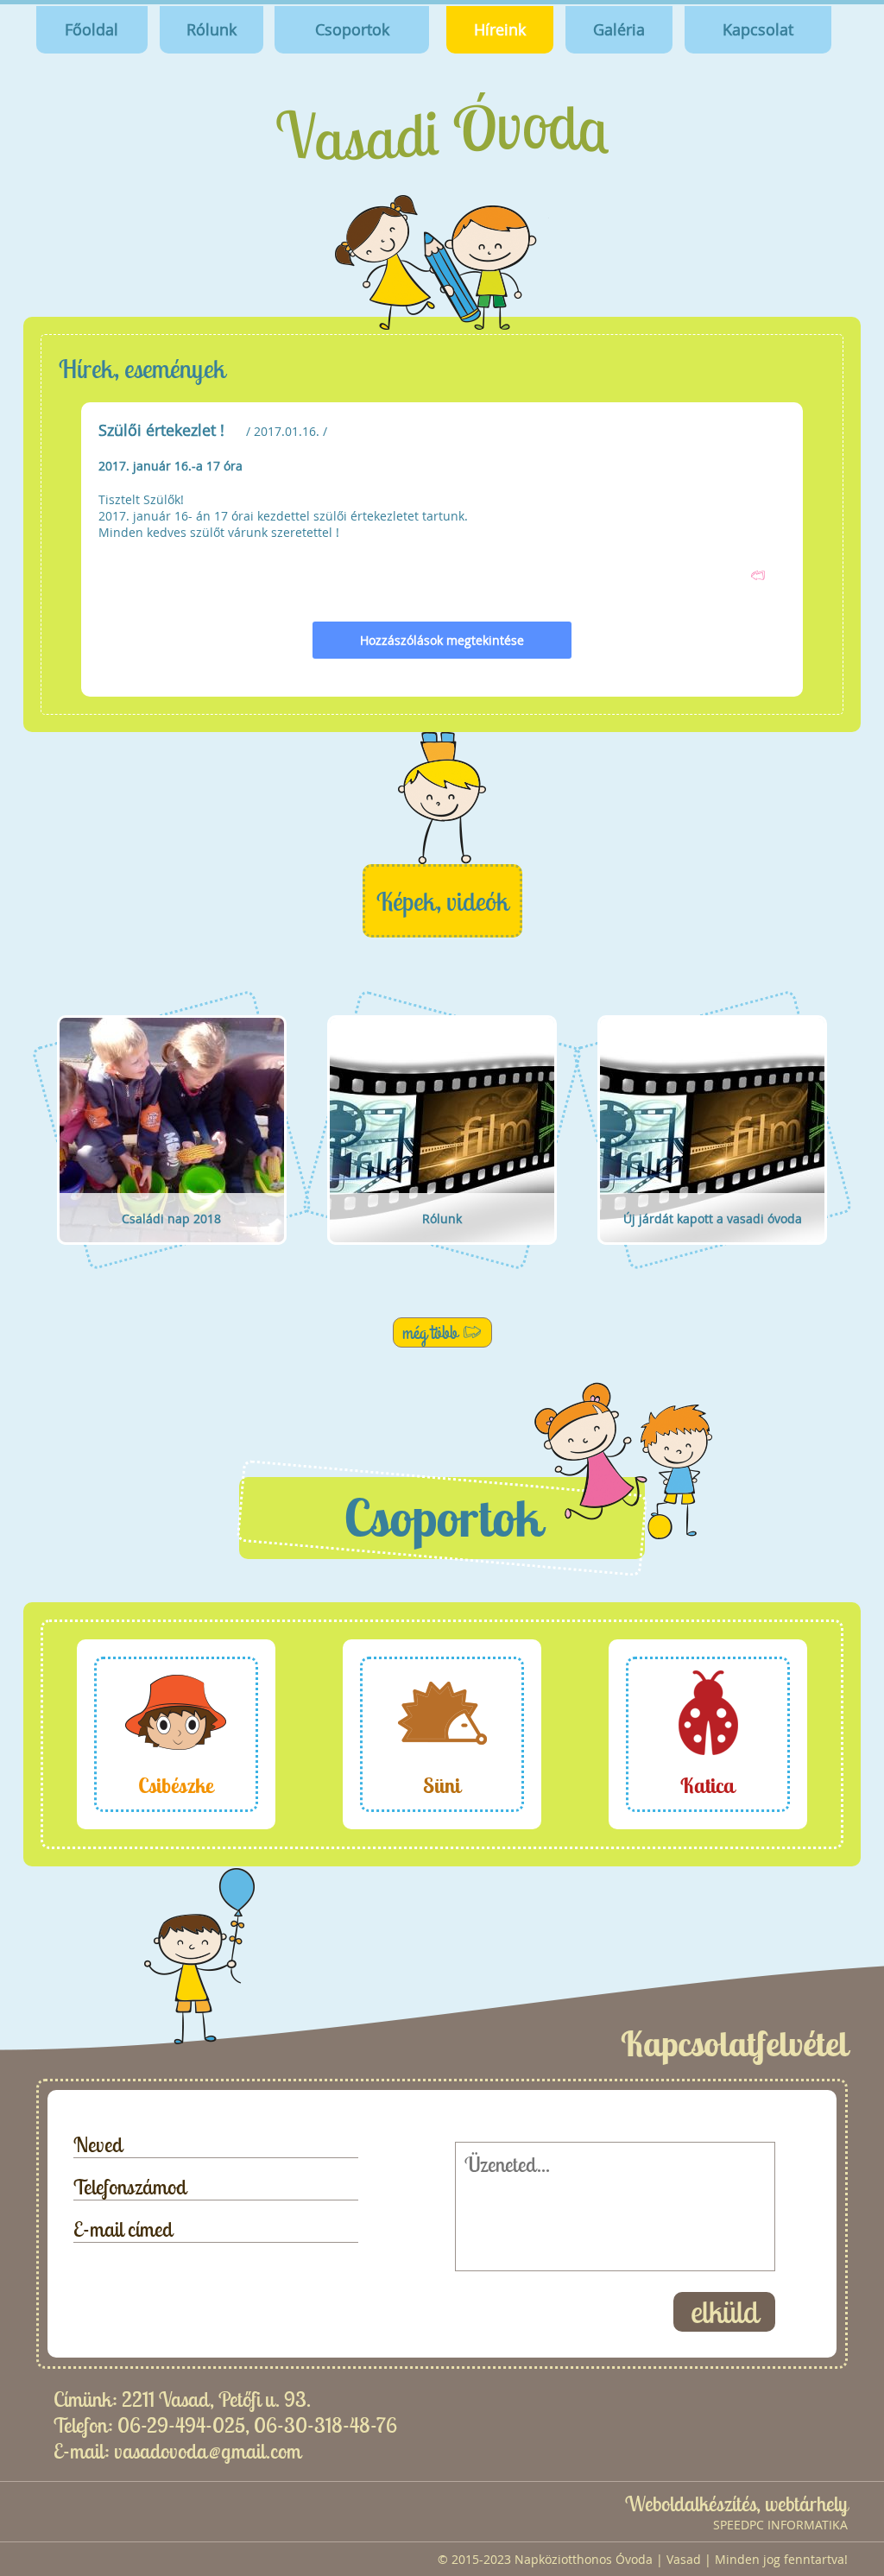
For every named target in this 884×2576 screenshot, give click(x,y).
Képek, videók (442, 901)
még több (430, 1332)
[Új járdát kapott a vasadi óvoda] (713, 1266)
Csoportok (352, 29)
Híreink (500, 29)
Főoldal (92, 29)
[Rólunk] (442, 1266)
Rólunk (212, 29)
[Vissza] (758, 575)
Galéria (619, 29)
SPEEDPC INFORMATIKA (780, 2525)
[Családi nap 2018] (171, 1266)
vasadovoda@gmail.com (208, 2451)
